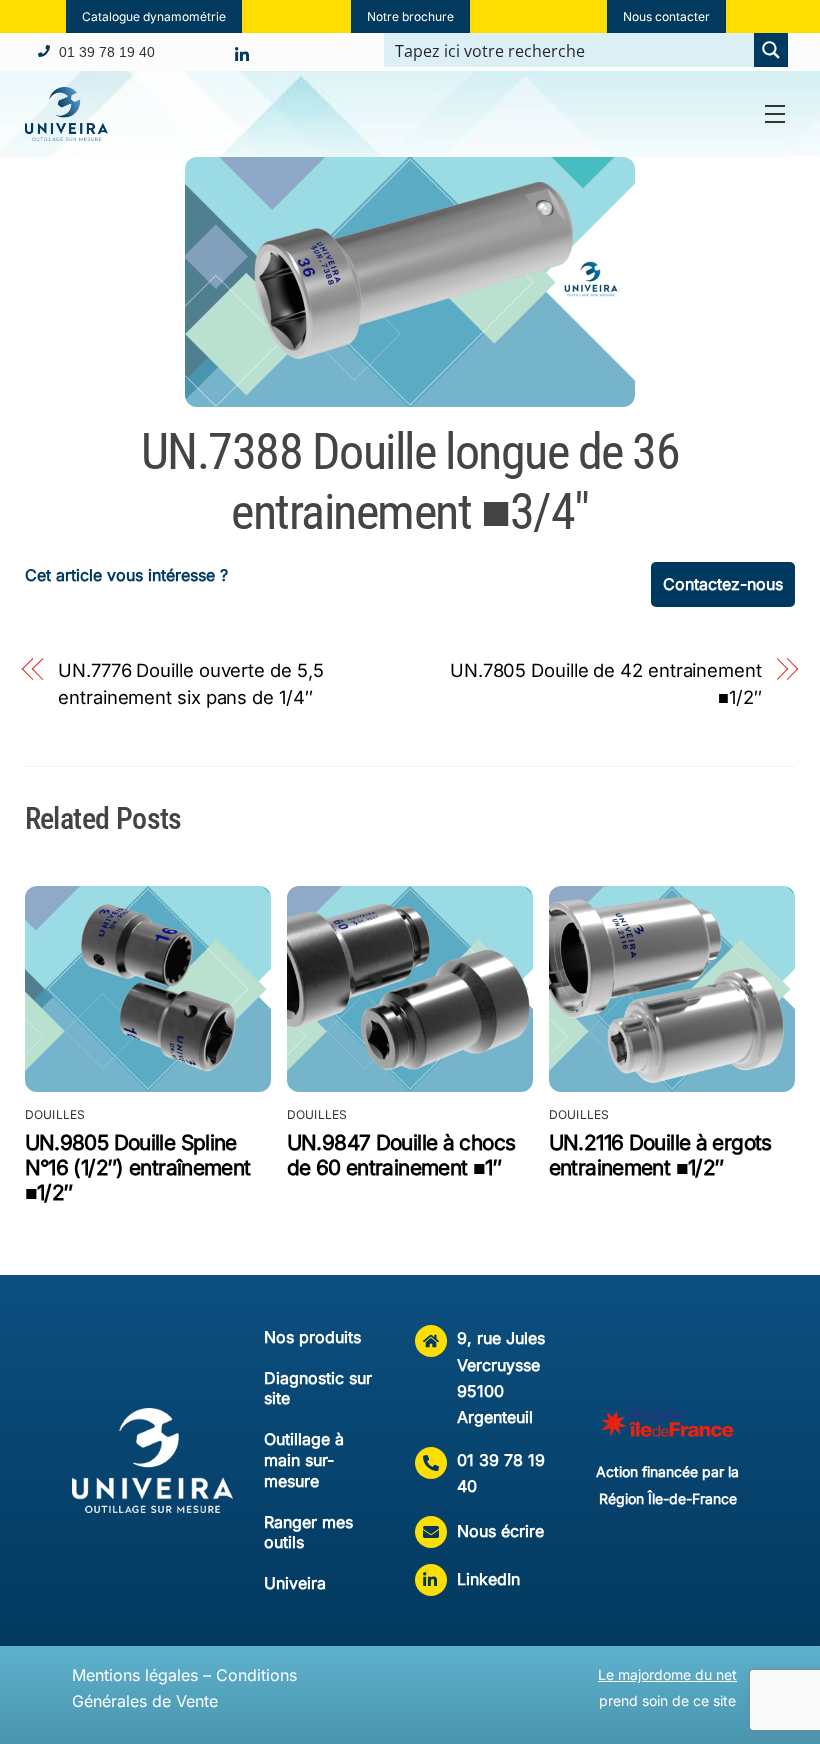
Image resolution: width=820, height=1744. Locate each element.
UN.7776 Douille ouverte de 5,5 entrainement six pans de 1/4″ (190, 683)
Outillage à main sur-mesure (304, 1460)
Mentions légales (135, 1675)
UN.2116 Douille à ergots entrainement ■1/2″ (660, 1155)
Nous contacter (666, 16)
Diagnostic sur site (318, 1388)
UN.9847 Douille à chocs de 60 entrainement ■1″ (401, 1155)
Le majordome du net (667, 1674)
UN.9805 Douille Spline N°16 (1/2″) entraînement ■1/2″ (138, 1167)
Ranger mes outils (308, 1532)
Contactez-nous (723, 584)
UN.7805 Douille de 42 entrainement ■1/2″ (606, 683)
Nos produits (312, 1337)
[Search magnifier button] (771, 50)
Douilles (55, 1114)
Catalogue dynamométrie (154, 16)
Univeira (295, 1583)
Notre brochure (410, 16)
